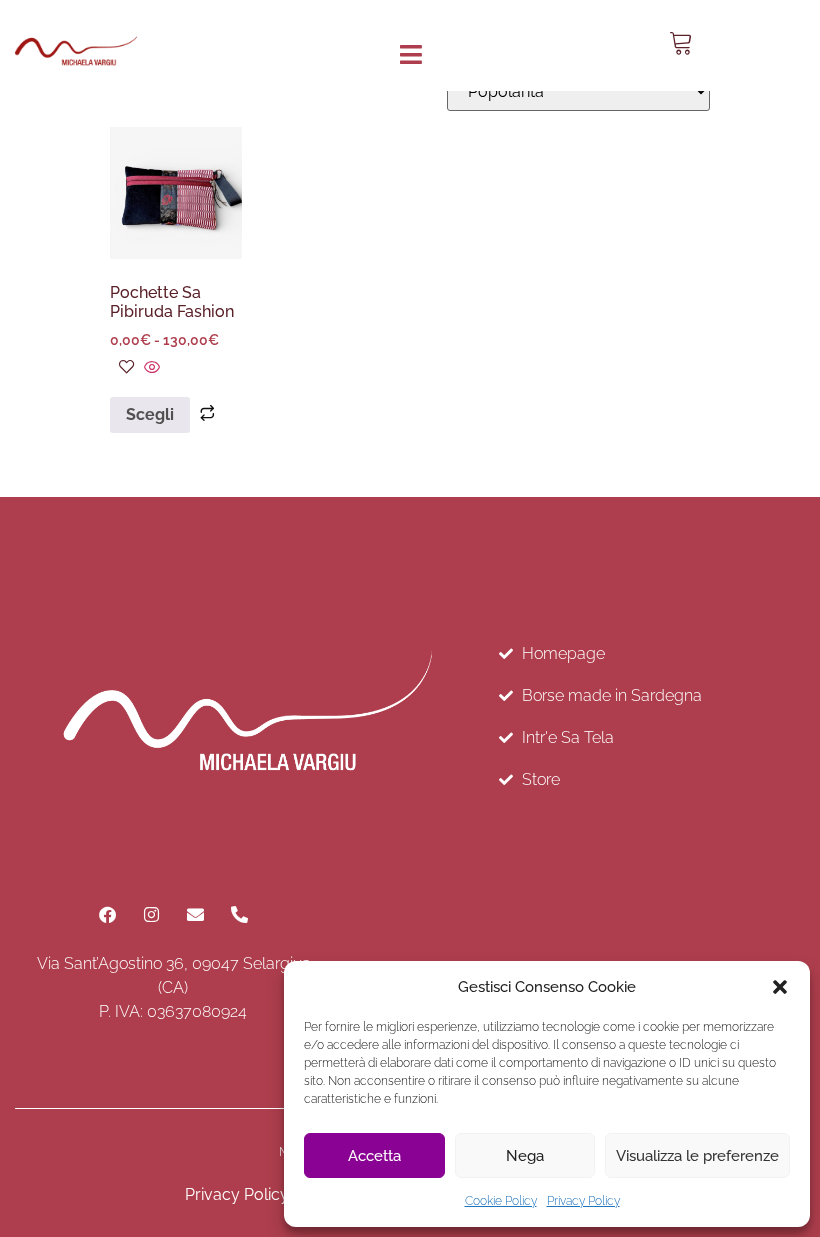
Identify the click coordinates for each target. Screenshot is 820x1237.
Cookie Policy (501, 1201)
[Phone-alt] (239, 915)
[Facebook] (107, 915)
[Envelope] (195, 915)
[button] (780, 987)
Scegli (150, 414)
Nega (525, 1156)
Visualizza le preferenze (697, 1156)
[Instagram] (151, 915)
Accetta (374, 1156)
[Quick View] (150, 368)
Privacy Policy (583, 1201)
